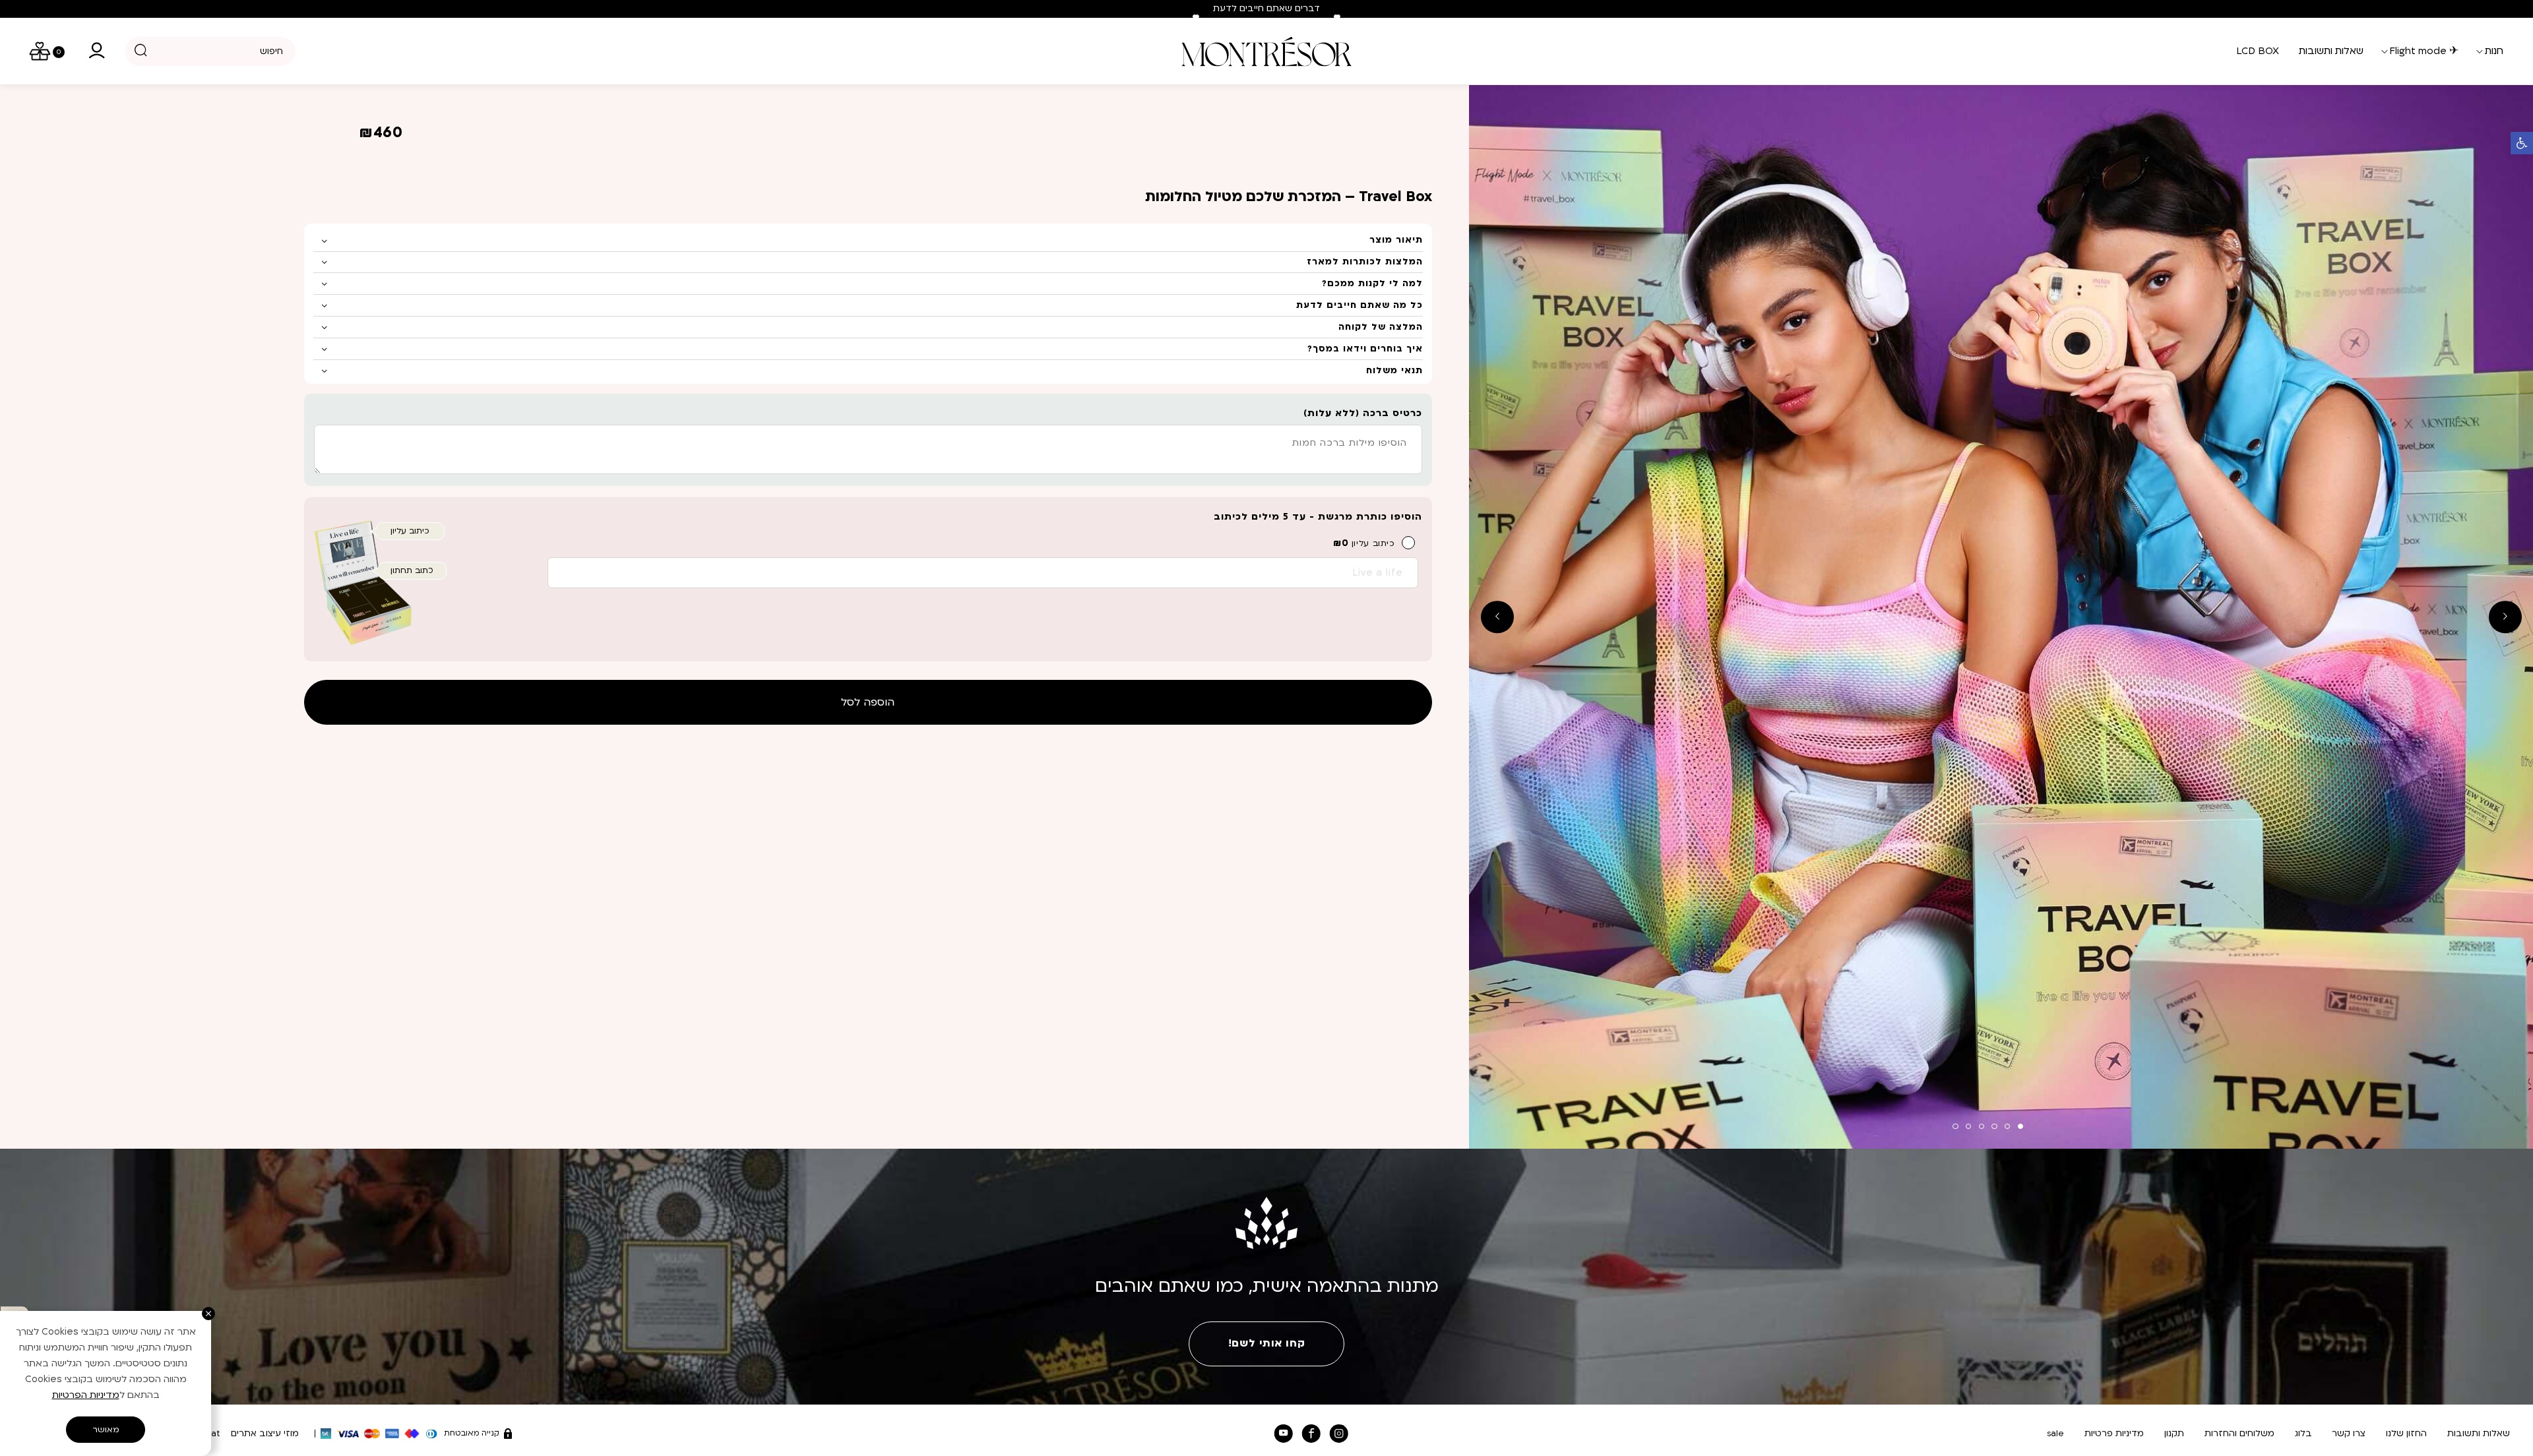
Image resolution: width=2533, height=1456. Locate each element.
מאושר (106, 1430)
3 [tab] (1994, 1126)
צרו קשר (2349, 1434)
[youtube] (1283, 1434)
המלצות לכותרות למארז (1365, 262)
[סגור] (208, 1314)
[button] (2522, 143)
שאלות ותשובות (2479, 1434)
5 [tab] (1968, 1126)
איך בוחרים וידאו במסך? (1365, 349)
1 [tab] (2020, 1126)
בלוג (2303, 1434)
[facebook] (1311, 1434)
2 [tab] (2007, 1126)
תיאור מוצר (1396, 240)
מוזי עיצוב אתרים (265, 1434)
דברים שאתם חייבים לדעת (1266, 9)
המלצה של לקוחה (1381, 327)
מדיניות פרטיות (2114, 1434)
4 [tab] (1982, 1126)
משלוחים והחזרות (2239, 1434)
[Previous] (1196, 18)
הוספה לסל (868, 702)
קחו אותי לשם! (1266, 1343)
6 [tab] (1955, 1126)
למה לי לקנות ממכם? (1372, 284)
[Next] (1337, 18)
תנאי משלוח (1394, 371)
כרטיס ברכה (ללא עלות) (1363, 413)
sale (2055, 1434)
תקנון (2174, 1434)
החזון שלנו (2406, 1434)
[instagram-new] (1339, 1434)
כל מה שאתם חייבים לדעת (1360, 305)
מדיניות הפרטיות (86, 1395)
